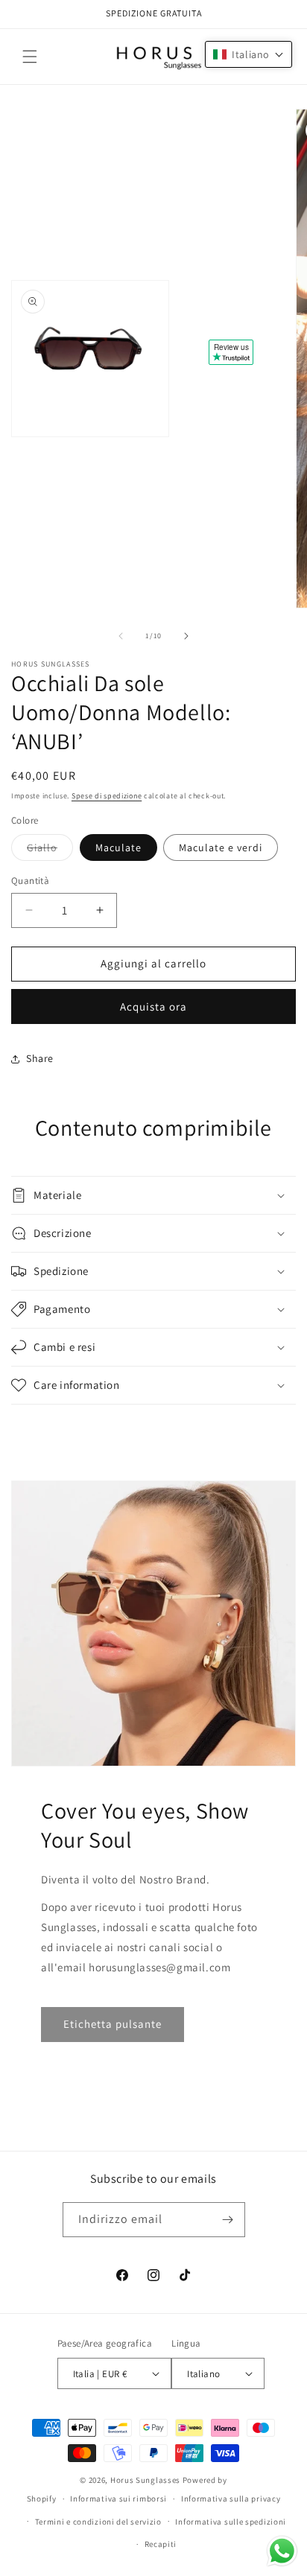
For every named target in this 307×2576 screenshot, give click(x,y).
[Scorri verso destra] (186, 636)
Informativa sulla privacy (231, 2499)
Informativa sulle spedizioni (231, 2522)
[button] (30, 57)
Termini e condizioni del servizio (98, 2522)
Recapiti (161, 2544)
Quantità (30, 881)
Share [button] (40, 1058)
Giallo (50, 850)
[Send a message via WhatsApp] (282, 2551)
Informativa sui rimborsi (118, 2499)
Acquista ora (153, 1006)
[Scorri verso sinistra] (121, 636)
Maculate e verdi (221, 847)
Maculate (118, 847)
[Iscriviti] (228, 2220)
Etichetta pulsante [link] (113, 2024)
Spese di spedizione (107, 796)
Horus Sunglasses (145, 2480)
